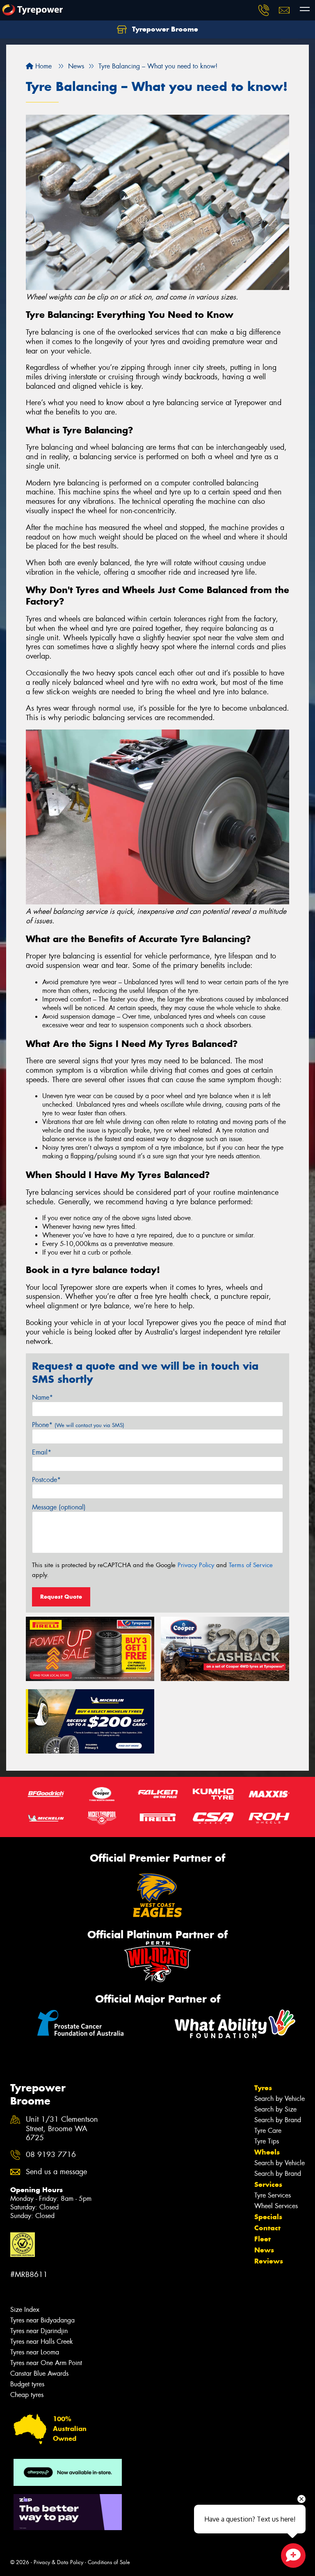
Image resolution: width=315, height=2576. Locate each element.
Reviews (269, 2261)
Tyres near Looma (35, 2352)
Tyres (263, 2088)
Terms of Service (251, 1565)
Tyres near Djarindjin (39, 2331)
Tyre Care (268, 2131)
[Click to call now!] (264, 10)
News (264, 2250)
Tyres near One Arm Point (46, 2363)
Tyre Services (273, 2195)
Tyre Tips (267, 2141)
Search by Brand (278, 2120)
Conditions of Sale (109, 2562)
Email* (42, 1452)
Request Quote (61, 1597)
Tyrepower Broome (164, 29)
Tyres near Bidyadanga (42, 2320)
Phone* (78, 1425)
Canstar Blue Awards (39, 2373)
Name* (42, 1397)
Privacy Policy (196, 1565)
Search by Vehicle (280, 2099)
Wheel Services (276, 2206)
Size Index (25, 2310)
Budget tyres (27, 2384)
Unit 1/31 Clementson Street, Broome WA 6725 (62, 2129)
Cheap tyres (27, 2395)
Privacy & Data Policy (58, 2562)
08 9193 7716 (51, 2155)
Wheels (267, 2152)
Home (42, 66)
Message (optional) (59, 1507)
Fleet (262, 2239)
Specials (268, 2217)
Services (268, 2184)
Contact (267, 2228)
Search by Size (275, 2109)
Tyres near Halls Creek (42, 2342)
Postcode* (46, 1480)
